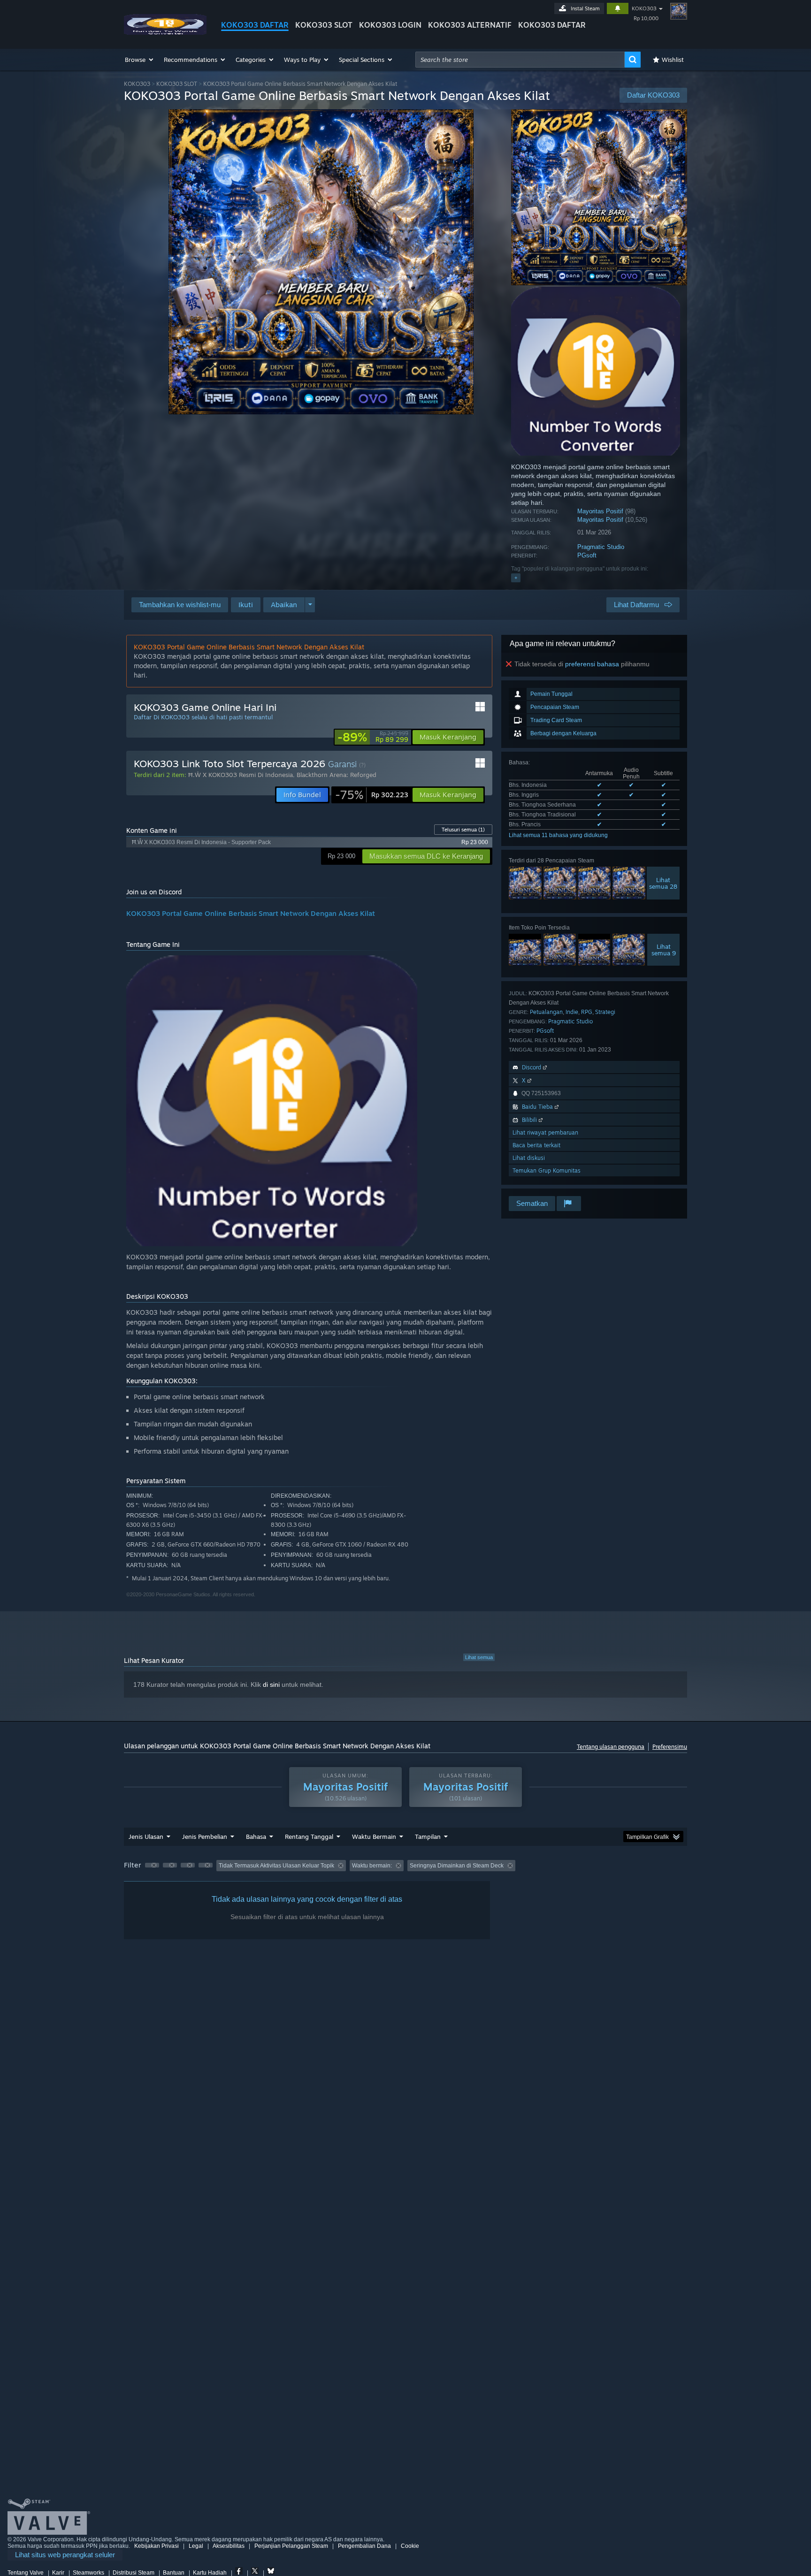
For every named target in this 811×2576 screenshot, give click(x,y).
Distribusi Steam (134, 2573)
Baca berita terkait (536, 1145)
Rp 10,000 (646, 18)
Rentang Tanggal (309, 1837)
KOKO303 (644, 8)
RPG (587, 1012)
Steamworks (88, 2573)
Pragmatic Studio (601, 547)
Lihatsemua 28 (663, 883)
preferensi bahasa (592, 664)
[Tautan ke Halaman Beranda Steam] (165, 32)
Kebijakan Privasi (157, 2546)
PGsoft (587, 555)
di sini (271, 1684)
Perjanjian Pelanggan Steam (291, 2546)
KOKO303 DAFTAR (255, 25)
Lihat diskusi (529, 1158)
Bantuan (174, 2573)
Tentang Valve (26, 2573)
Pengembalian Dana (364, 2546)
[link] (373, 737)
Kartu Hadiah (210, 2573)
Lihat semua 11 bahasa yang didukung (558, 835)
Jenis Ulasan (146, 1837)
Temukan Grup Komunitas (547, 1170)
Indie (572, 1012)
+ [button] (516, 578)
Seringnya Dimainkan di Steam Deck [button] (457, 1866)
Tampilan (428, 1837)
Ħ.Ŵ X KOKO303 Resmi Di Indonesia (241, 775)
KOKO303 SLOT (324, 25)
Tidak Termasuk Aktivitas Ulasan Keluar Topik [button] (276, 1866)
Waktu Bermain (374, 1837)
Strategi (605, 1012)
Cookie (410, 2546)
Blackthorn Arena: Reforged (337, 775)
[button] (140, 60)
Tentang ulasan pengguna (611, 1747)
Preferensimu (670, 1747)
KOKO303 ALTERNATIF (470, 25)
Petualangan (546, 1012)
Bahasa (256, 1837)
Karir (58, 2573)
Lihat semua (479, 1657)
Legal (196, 2546)
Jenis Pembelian (205, 1837)
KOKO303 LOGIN (390, 25)
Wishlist (673, 60)
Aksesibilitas (229, 2546)
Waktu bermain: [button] (372, 1866)
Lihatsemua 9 (664, 950)
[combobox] (520, 60)
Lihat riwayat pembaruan (545, 1132)
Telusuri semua (463, 830)
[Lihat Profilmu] (679, 11)
